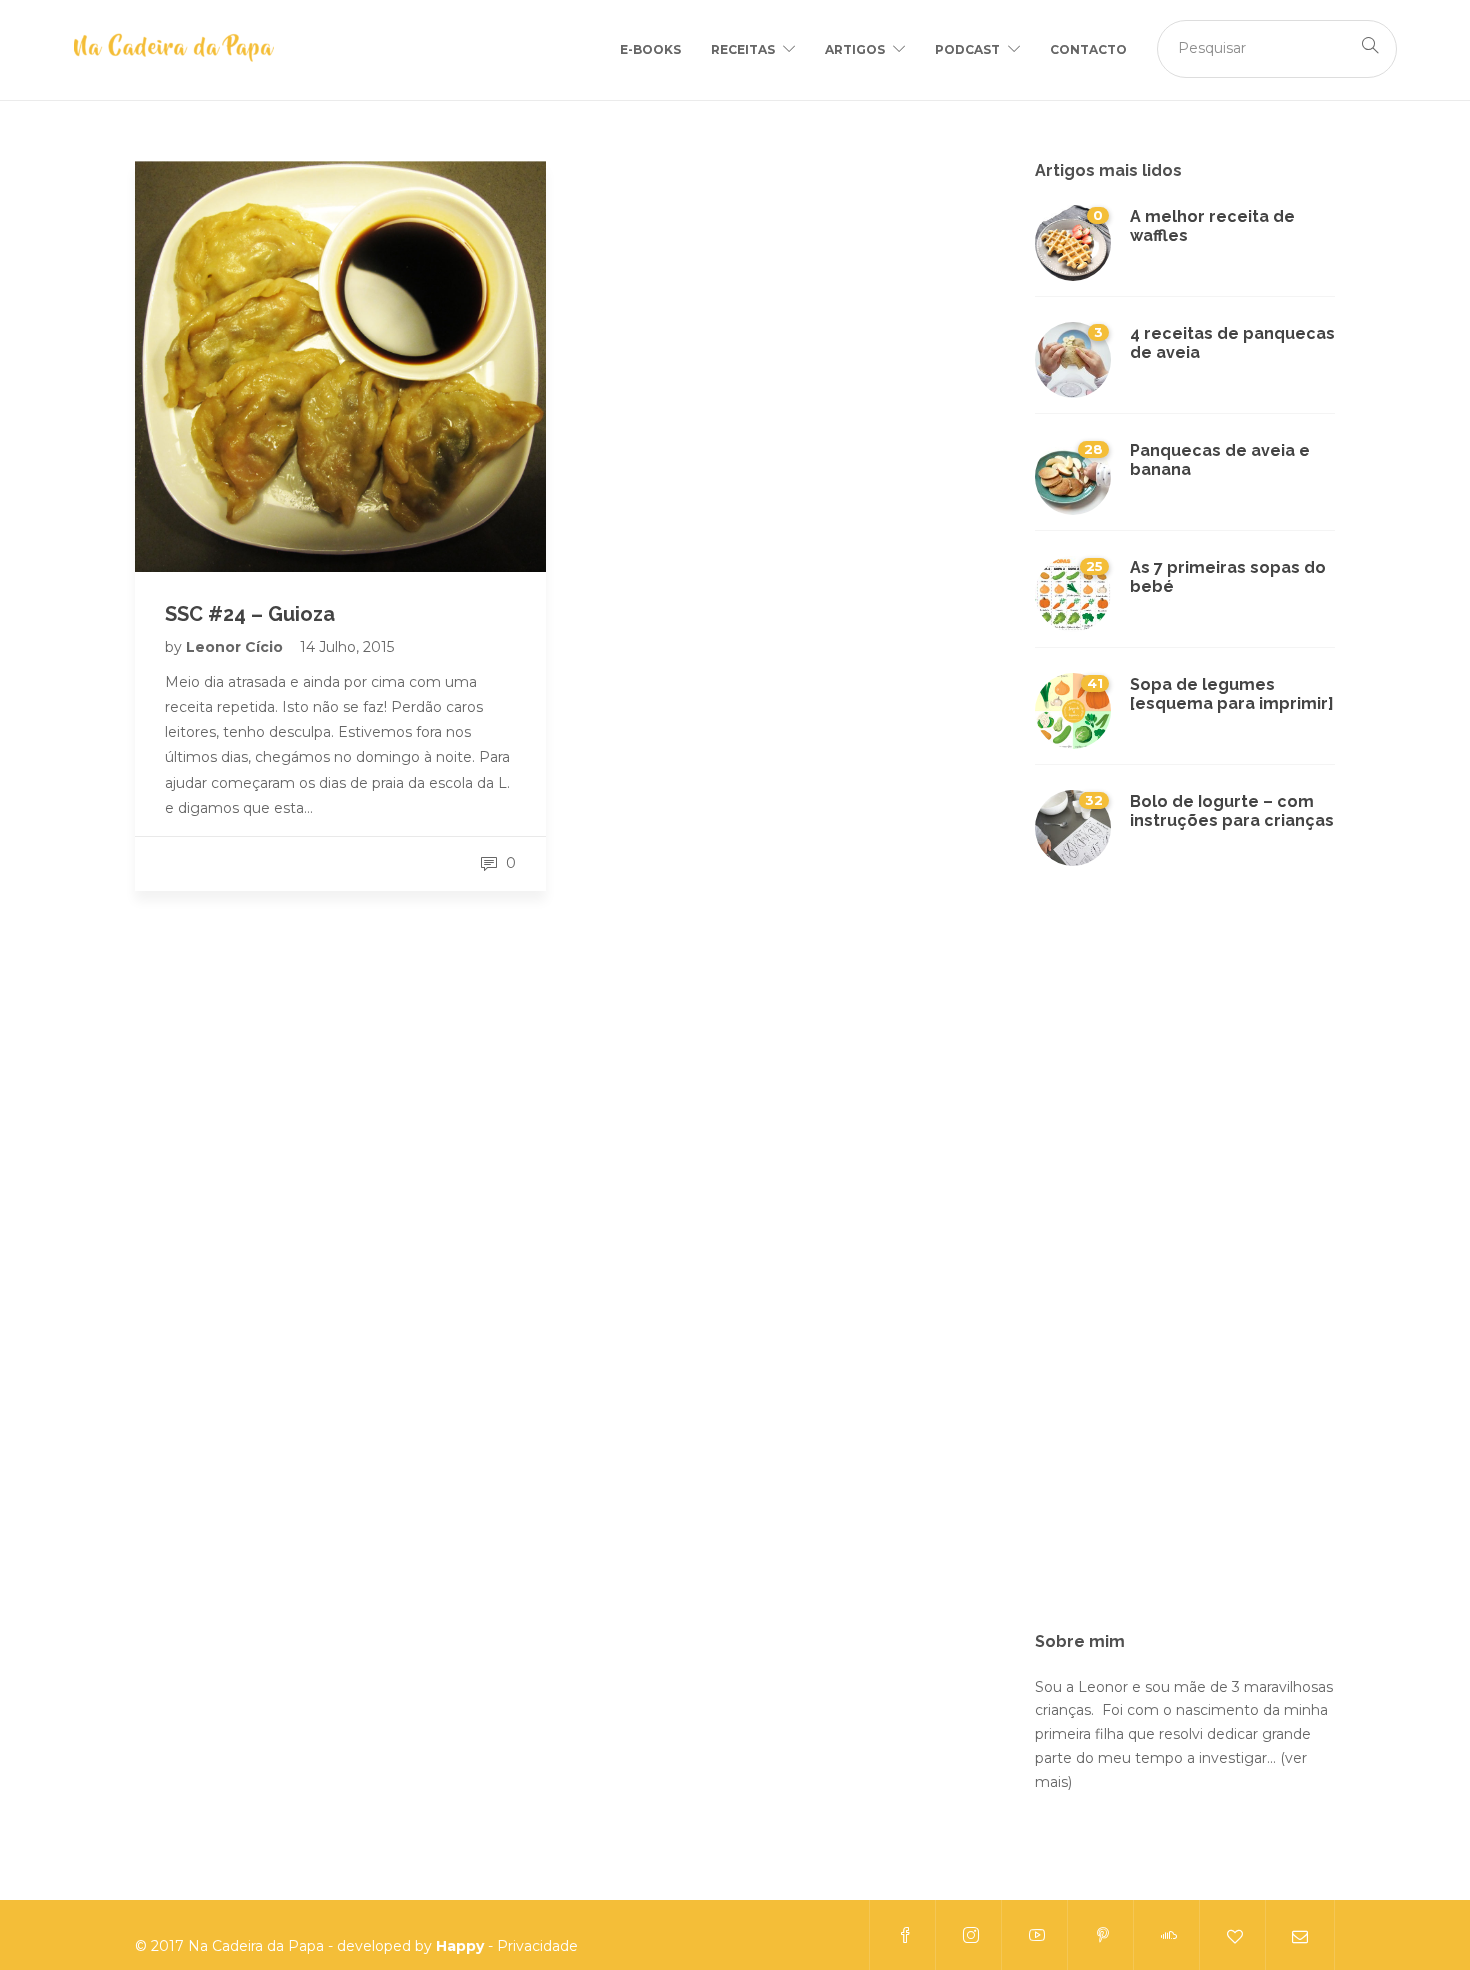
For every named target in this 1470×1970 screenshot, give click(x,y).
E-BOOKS (650, 49)
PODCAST (967, 49)
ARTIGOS (855, 49)
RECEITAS (743, 49)
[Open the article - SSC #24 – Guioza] (340, 366)
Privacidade (537, 1946)
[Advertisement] (1185, 1261)
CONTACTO (1088, 49)
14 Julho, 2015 (347, 647)
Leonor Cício (236, 647)
